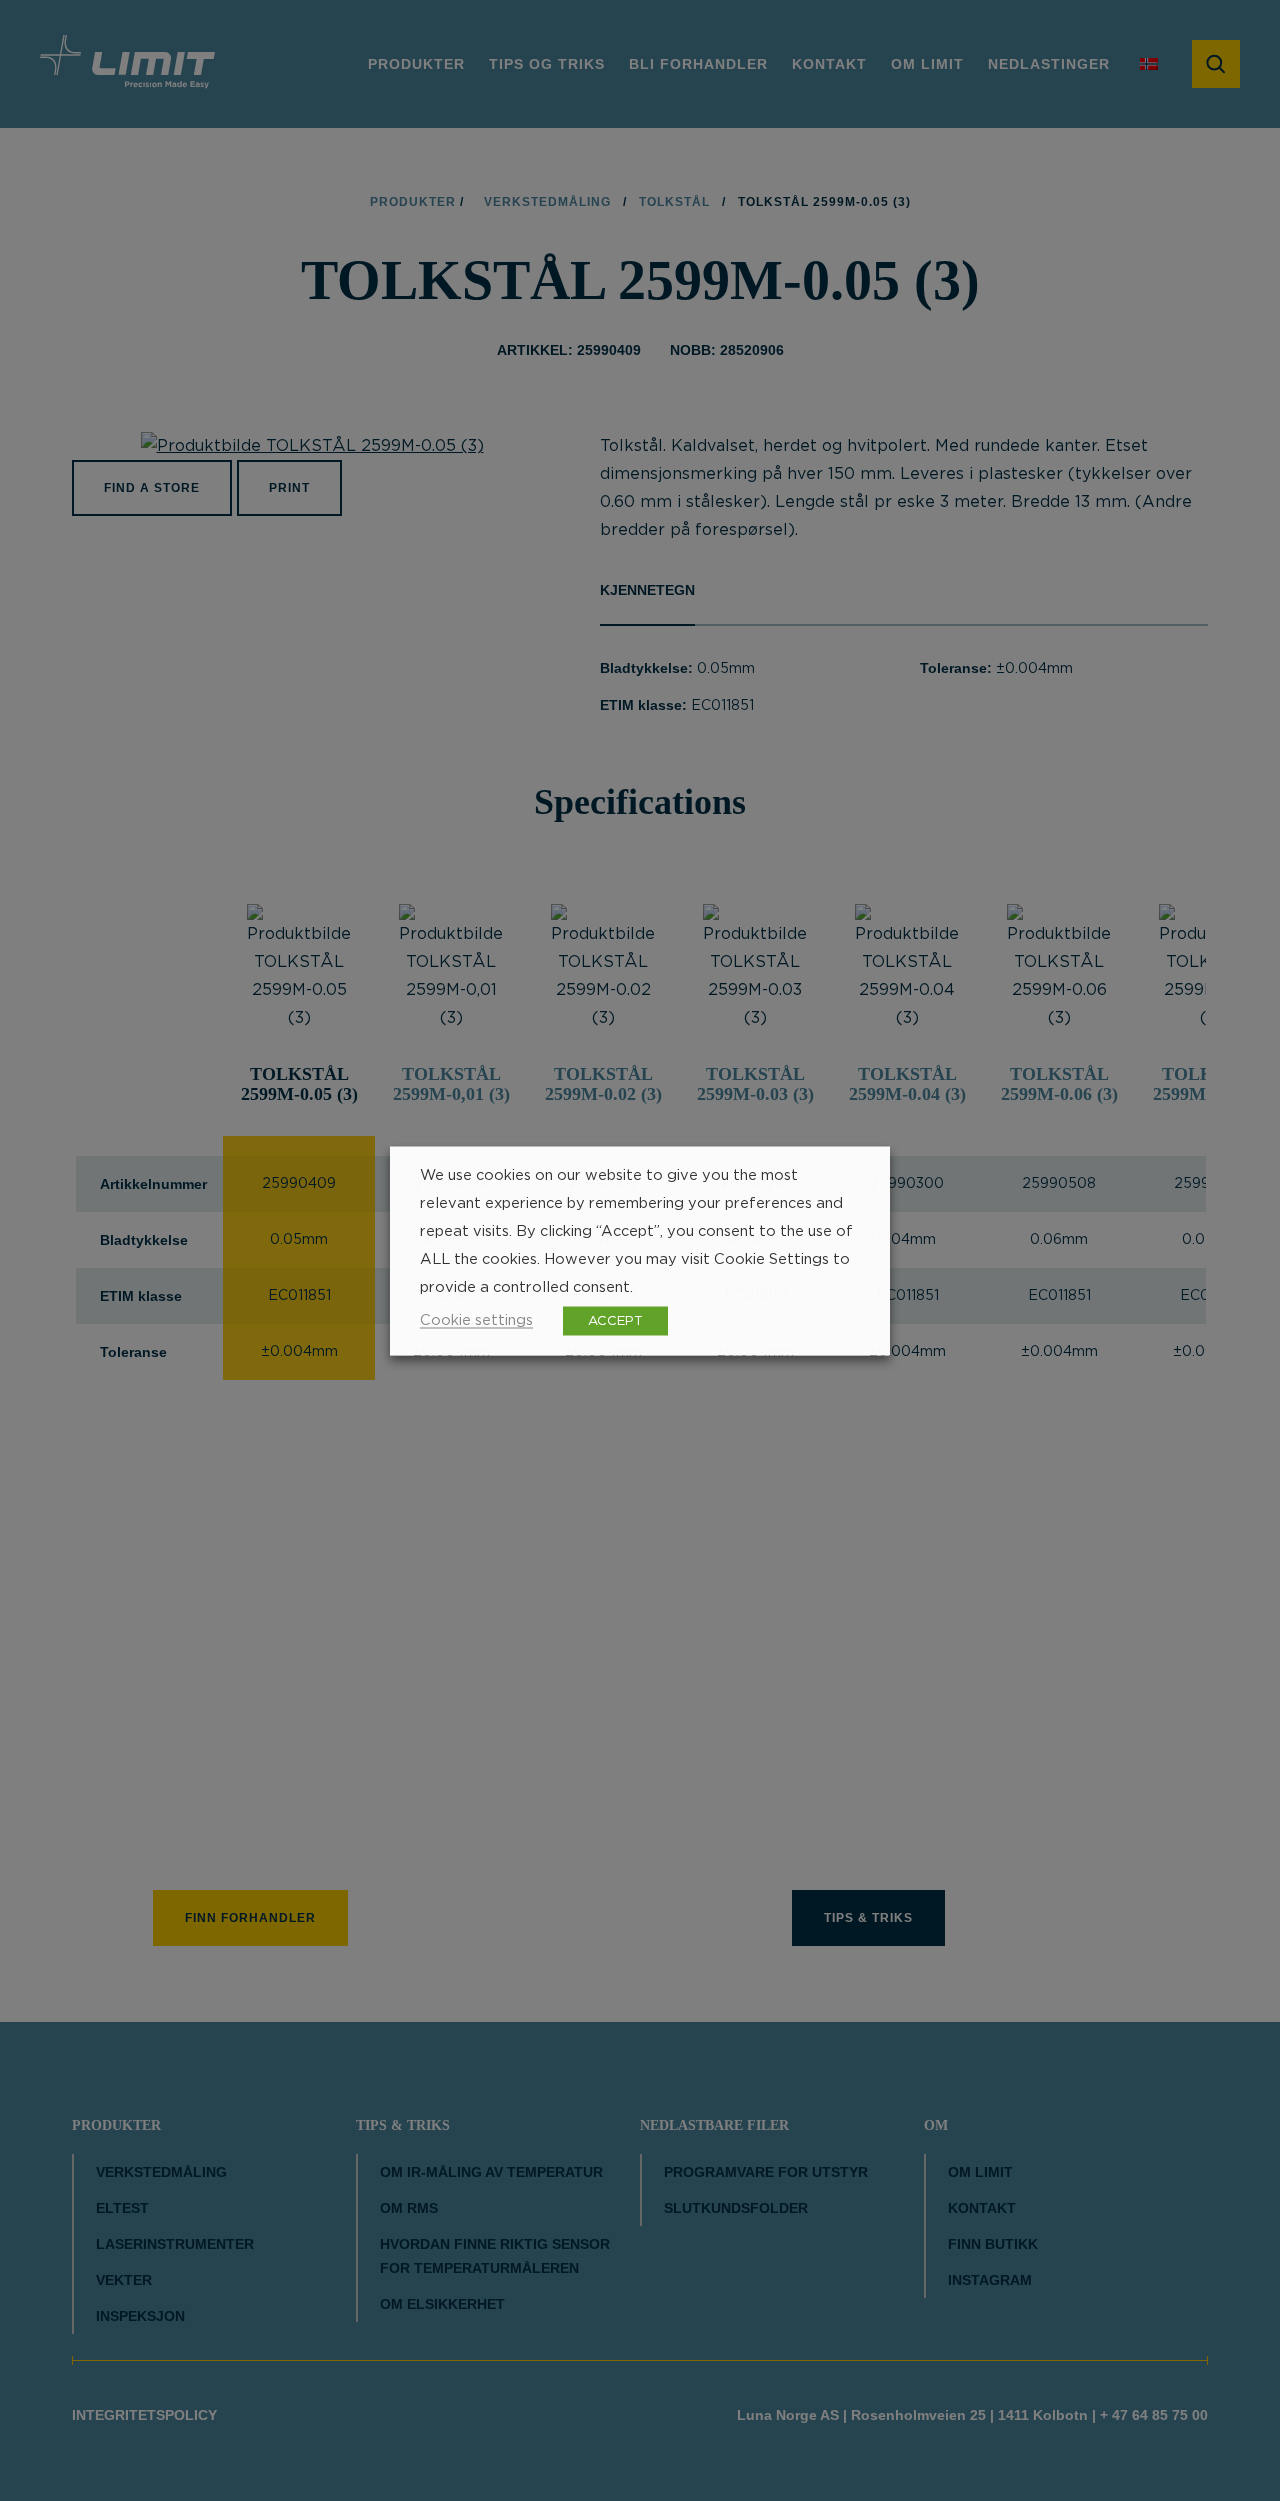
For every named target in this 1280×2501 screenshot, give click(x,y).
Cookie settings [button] (476, 1319)
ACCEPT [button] (615, 1320)
